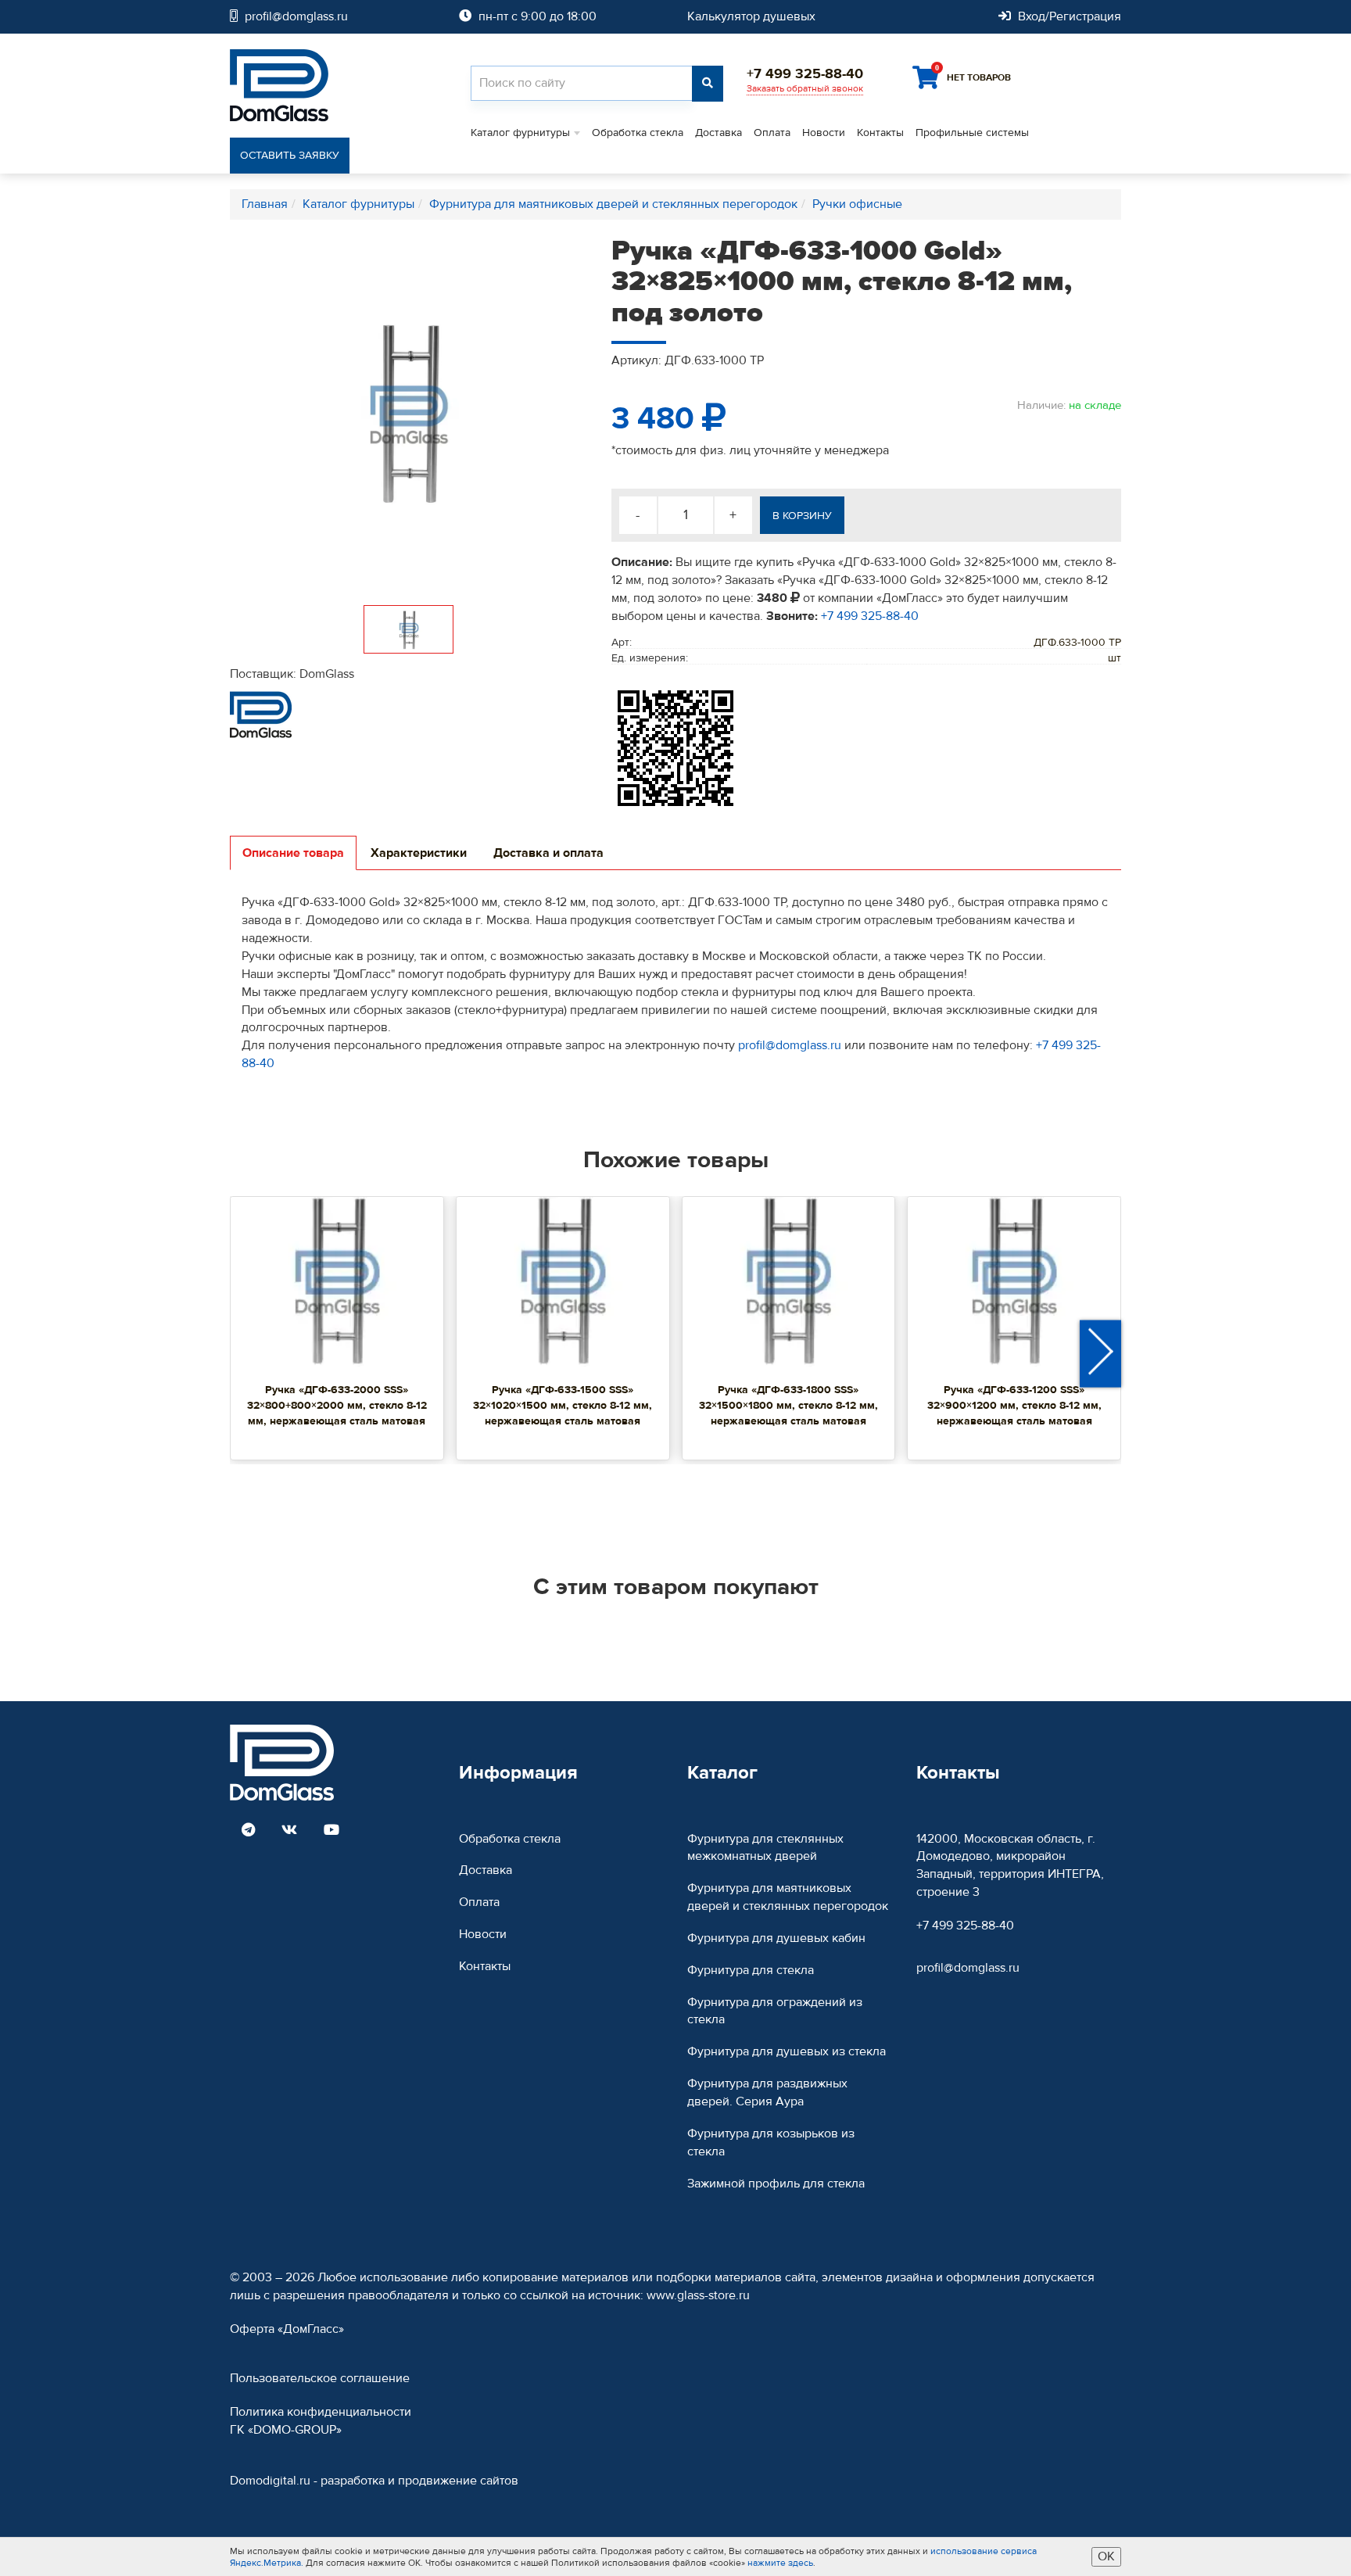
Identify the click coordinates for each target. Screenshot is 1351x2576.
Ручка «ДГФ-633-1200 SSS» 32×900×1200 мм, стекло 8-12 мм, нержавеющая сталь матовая (1014, 1406)
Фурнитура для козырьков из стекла (771, 2142)
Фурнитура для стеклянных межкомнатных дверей (765, 1848)
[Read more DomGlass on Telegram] (248, 1831)
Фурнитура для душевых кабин (776, 1938)
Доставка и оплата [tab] (548, 853)
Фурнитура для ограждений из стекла (775, 2011)
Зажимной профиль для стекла (776, 2184)
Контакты (880, 133)
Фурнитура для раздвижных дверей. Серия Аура (767, 2092)
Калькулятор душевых (751, 16)
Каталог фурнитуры (520, 133)
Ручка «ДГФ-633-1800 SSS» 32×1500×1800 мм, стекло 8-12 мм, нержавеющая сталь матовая (788, 1406)
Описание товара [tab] (293, 853)
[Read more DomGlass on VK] (289, 1831)
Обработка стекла (638, 133)
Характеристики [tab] (419, 853)
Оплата (772, 133)
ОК (1106, 2556)
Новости (824, 133)
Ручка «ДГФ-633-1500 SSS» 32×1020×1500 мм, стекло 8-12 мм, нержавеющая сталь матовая (563, 1406)
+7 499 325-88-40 (870, 616)
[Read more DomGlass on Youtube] (331, 1831)
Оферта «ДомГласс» (287, 2329)
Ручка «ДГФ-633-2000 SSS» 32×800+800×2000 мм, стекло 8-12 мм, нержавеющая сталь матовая (337, 1406)
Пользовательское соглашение (320, 2378)
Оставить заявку (290, 156)
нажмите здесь (780, 2563)
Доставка (719, 133)
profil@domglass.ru (790, 1045)
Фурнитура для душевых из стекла (787, 2051)
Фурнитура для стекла (751, 1970)
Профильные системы (972, 133)
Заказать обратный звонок (805, 88)
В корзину (802, 516)
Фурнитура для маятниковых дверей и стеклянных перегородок (788, 1897)
